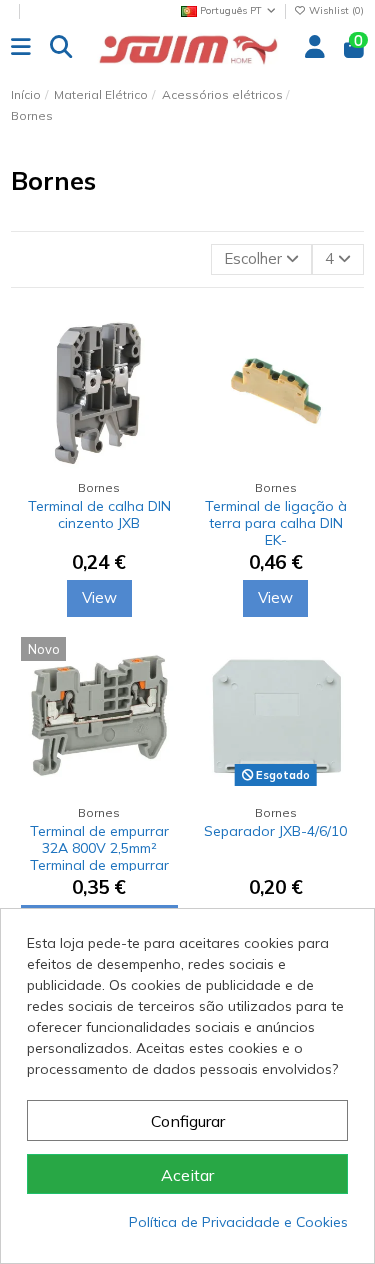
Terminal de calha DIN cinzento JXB (99, 514)
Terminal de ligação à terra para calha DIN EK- (276, 523)
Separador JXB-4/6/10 (275, 831)
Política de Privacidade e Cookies (238, 1222)
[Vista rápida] (161, 415)
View (99, 597)
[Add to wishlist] (161, 379)
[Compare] (161, 343)
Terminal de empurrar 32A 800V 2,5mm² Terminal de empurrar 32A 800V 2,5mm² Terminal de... (99, 864)
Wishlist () (335, 10)
